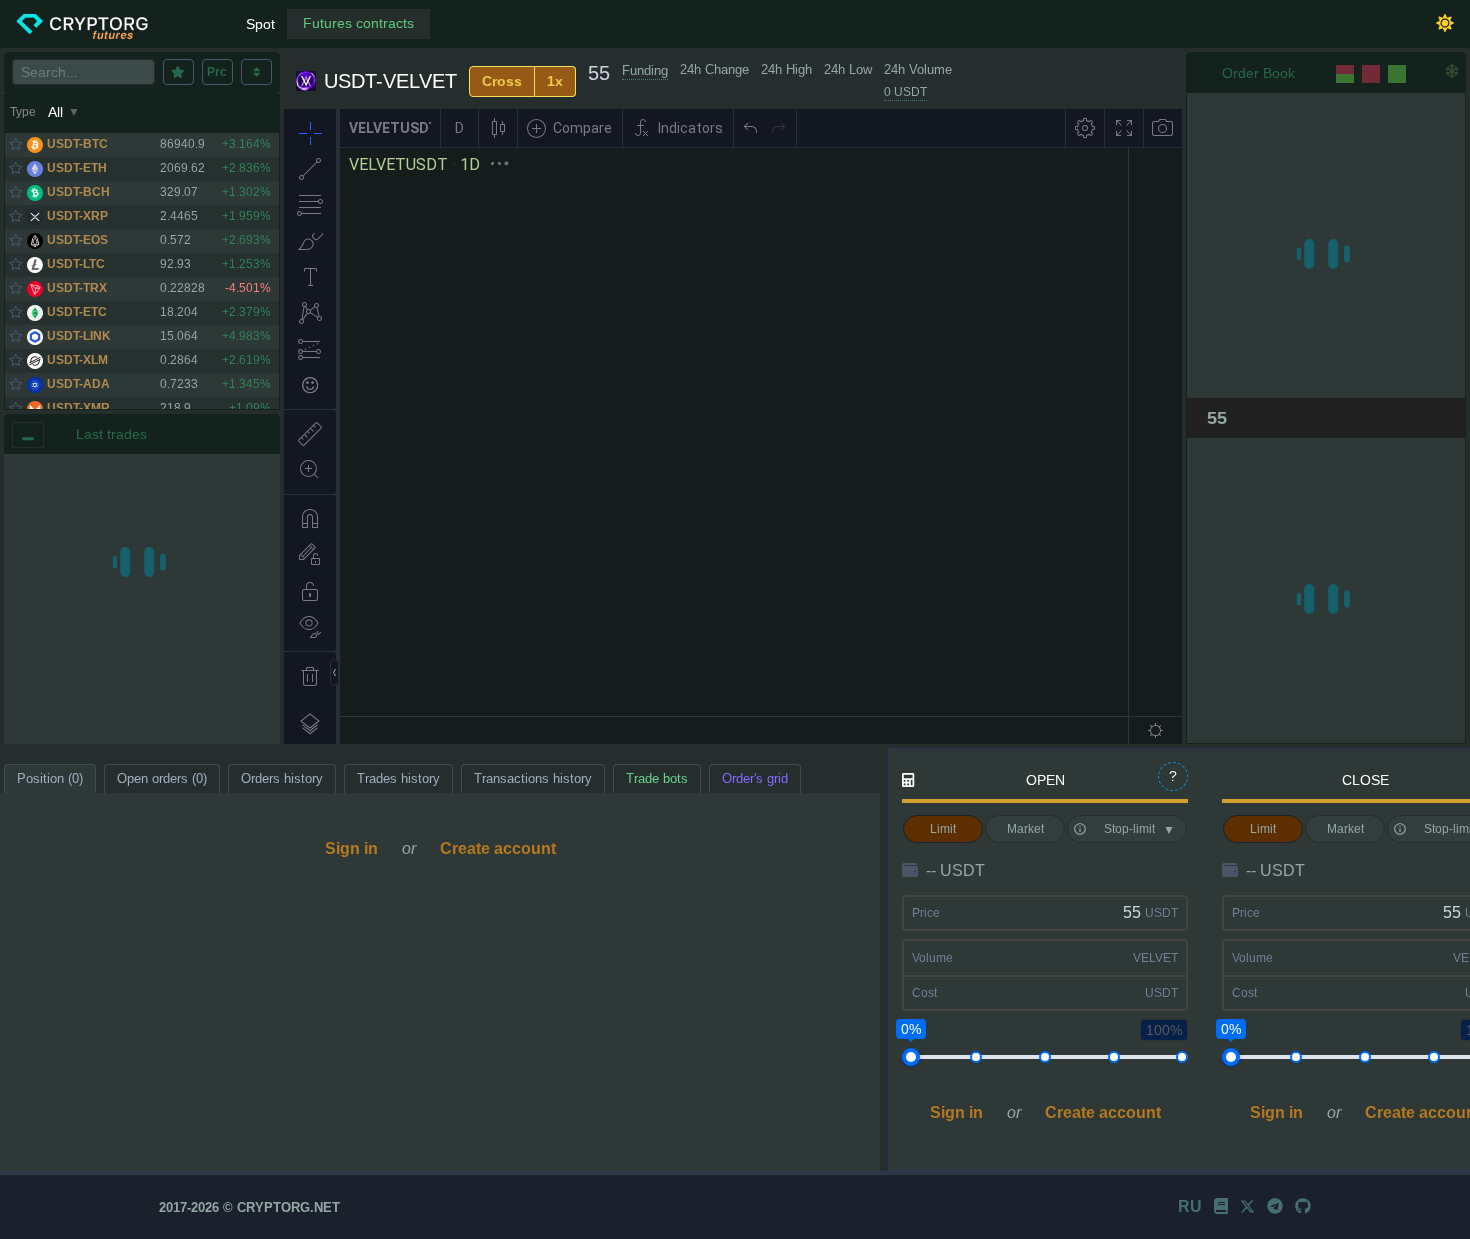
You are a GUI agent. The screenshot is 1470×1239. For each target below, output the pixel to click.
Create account (498, 848)
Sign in (351, 848)
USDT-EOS (77, 240)
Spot (260, 24)
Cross (502, 81)
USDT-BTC (77, 144)
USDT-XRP (77, 216)
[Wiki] (1221, 1206)
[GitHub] (1303, 1206)
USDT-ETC (77, 312)
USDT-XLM (77, 360)
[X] (1247, 1206)
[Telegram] (1275, 1206)
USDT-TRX (77, 288)
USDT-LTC (76, 264)
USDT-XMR (78, 408)
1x (555, 81)
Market (1025, 829)
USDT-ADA (78, 384)
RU (1190, 1206)
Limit (943, 829)
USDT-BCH (78, 192)
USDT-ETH (77, 168)
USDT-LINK (79, 336)
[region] (142, 599)
